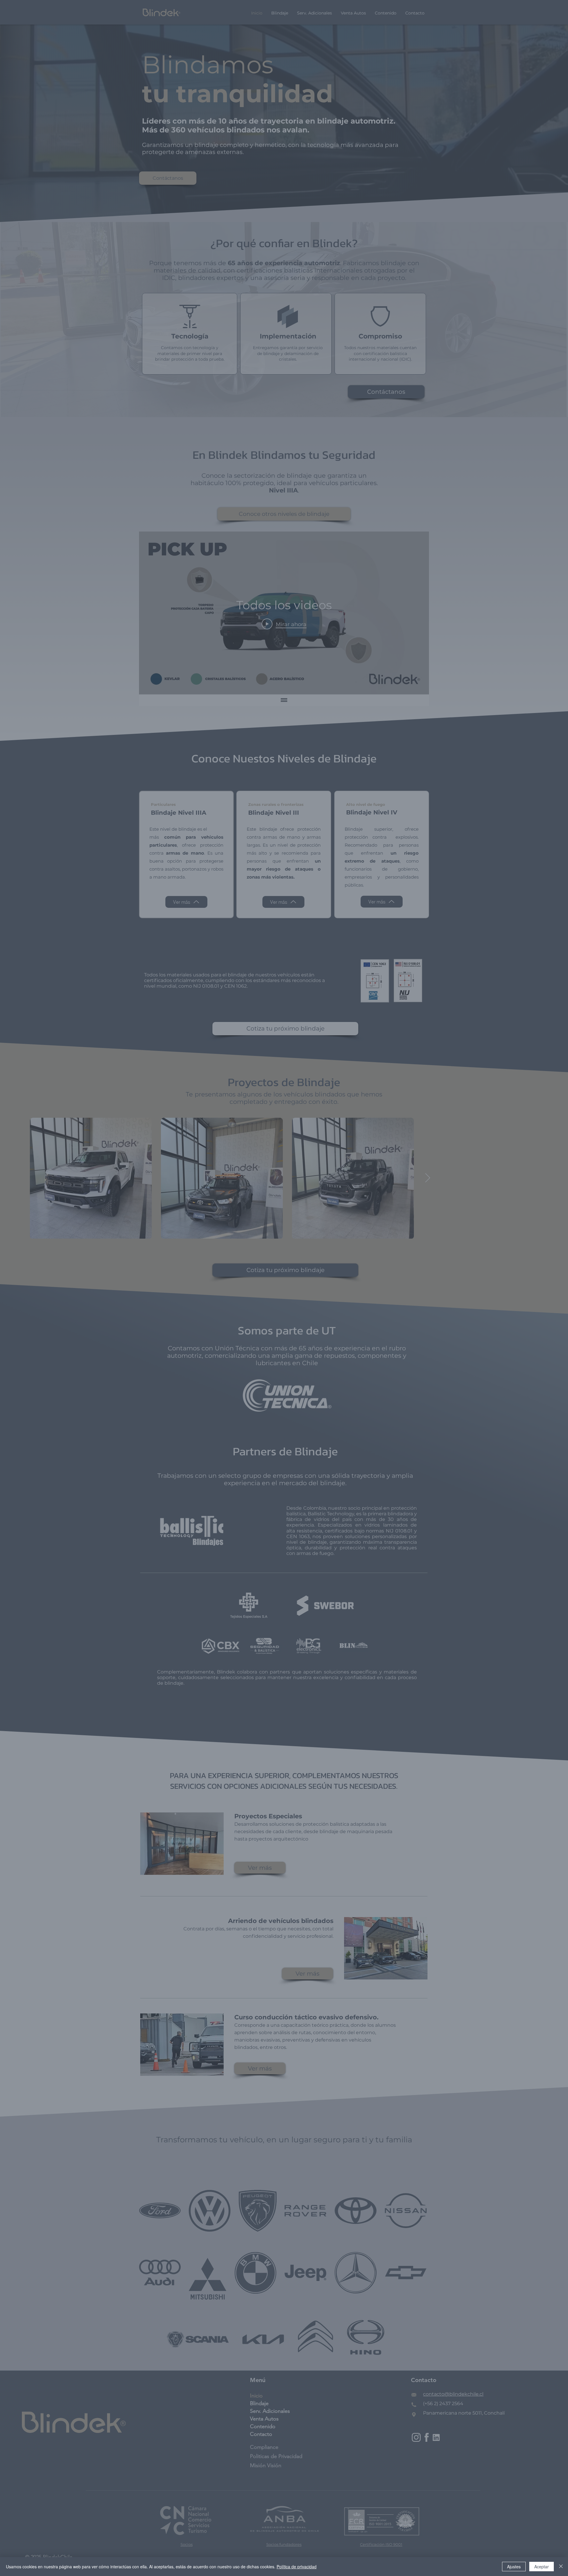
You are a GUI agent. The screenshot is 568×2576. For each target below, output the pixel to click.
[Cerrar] (561, 2567)
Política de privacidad (297, 2567)
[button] (396, 1211)
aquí (303, 1336)
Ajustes (514, 2567)
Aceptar (542, 2567)
